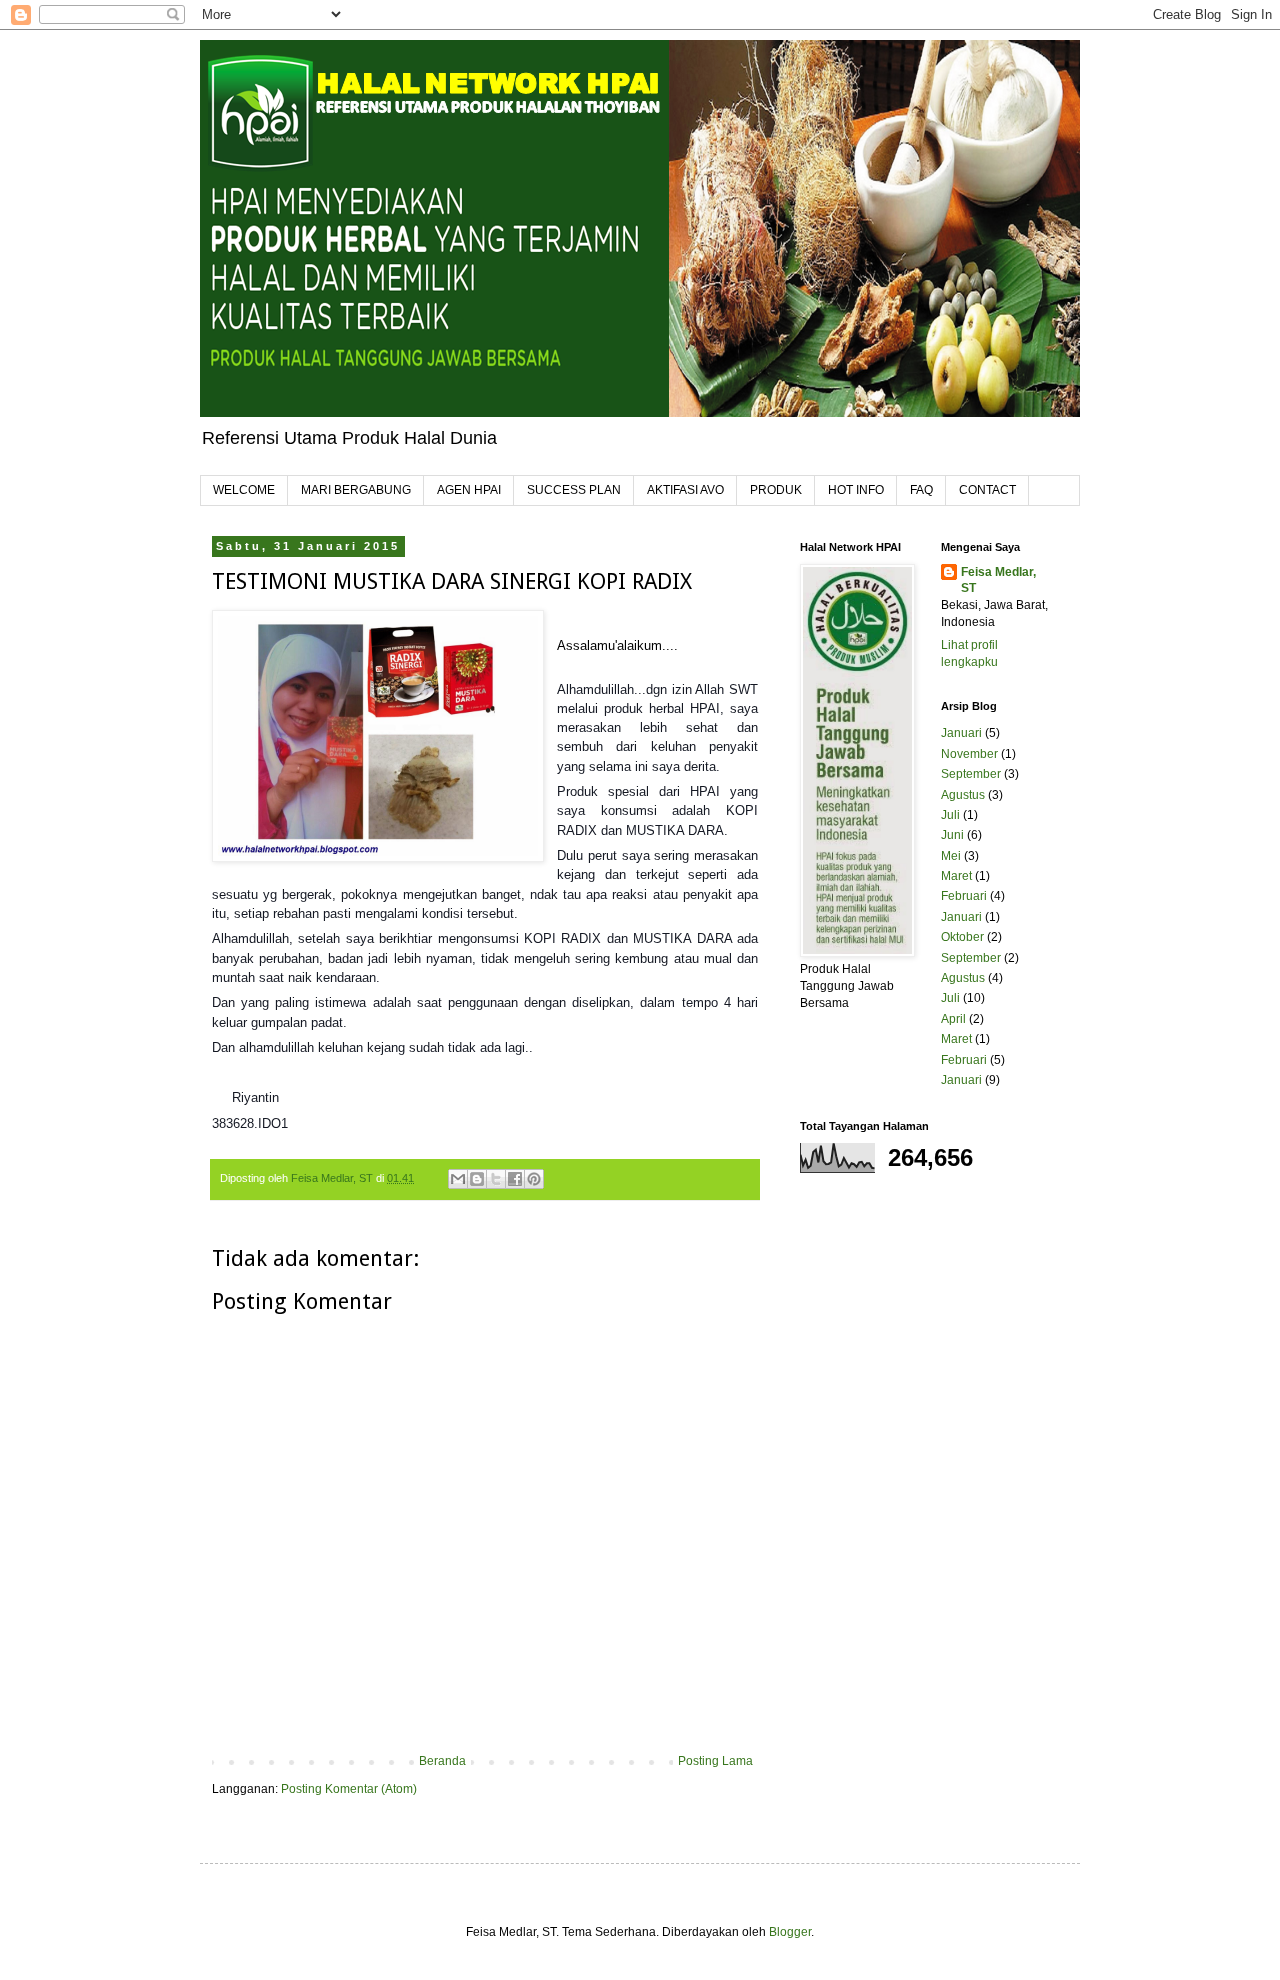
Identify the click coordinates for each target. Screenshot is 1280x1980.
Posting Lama (715, 1761)
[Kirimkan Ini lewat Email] (458, 1179)
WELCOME (244, 490)
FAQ (921, 490)
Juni (952, 835)
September (971, 774)
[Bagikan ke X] (496, 1179)
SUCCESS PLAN (574, 490)
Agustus (963, 795)
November (969, 754)
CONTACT (987, 490)
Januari (961, 733)
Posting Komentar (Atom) (349, 1789)
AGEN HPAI (469, 490)
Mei (951, 856)
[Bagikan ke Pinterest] (534, 1179)
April (953, 1019)
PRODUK (776, 490)
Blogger (790, 1932)
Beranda (442, 1761)
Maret (956, 876)
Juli (950, 815)
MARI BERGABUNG (356, 490)
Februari (964, 896)
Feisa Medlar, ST (998, 580)
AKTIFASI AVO (685, 490)
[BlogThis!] (477, 1179)
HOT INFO (856, 490)
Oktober (962, 937)
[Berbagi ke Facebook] (515, 1179)
